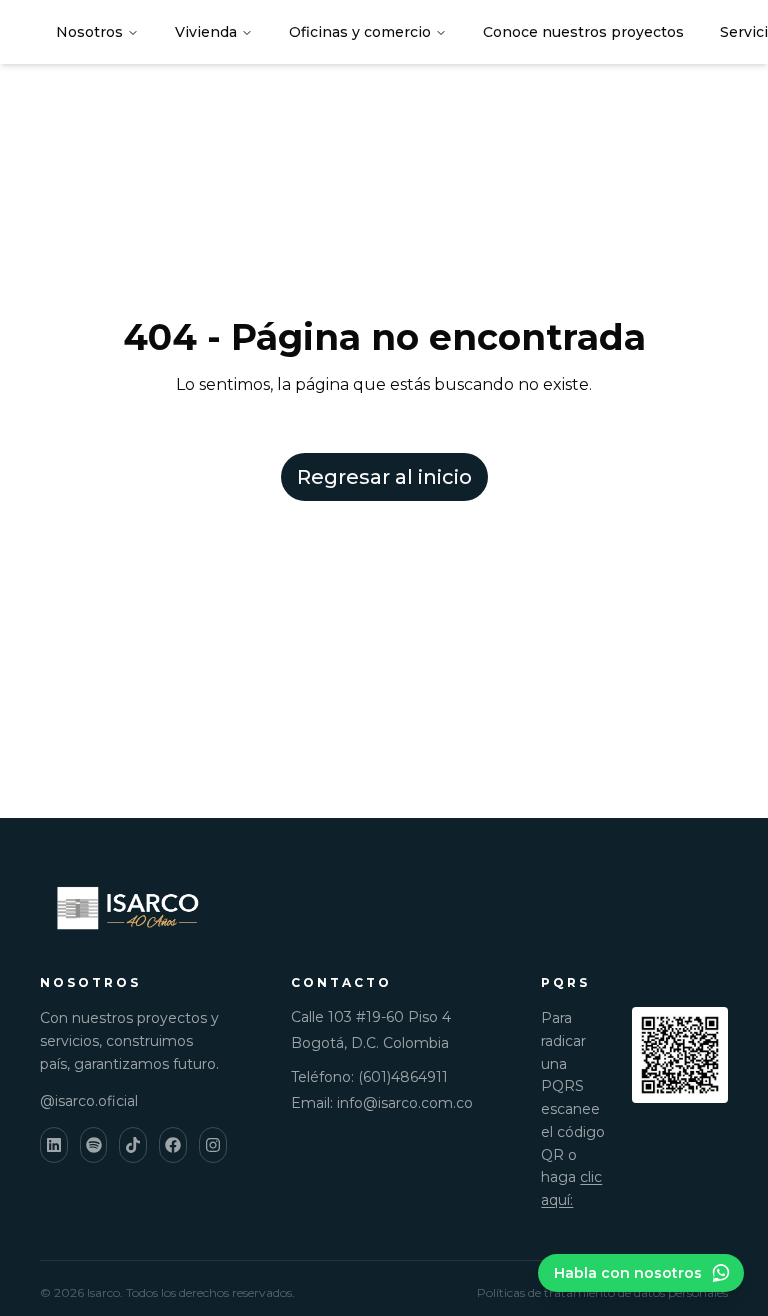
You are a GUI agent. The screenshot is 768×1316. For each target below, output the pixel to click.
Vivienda (206, 32)
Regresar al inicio (384, 477)
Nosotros (89, 32)
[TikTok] (133, 1145)
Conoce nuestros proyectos (583, 32)
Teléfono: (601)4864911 (369, 1077)
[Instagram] (213, 1145)
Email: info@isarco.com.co (382, 1103)
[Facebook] (173, 1145)
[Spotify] (94, 1145)
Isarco (103, 1292)
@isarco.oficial (89, 1101)
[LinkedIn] (54, 1145)
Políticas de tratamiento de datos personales (602, 1292)
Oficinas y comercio (360, 32)
